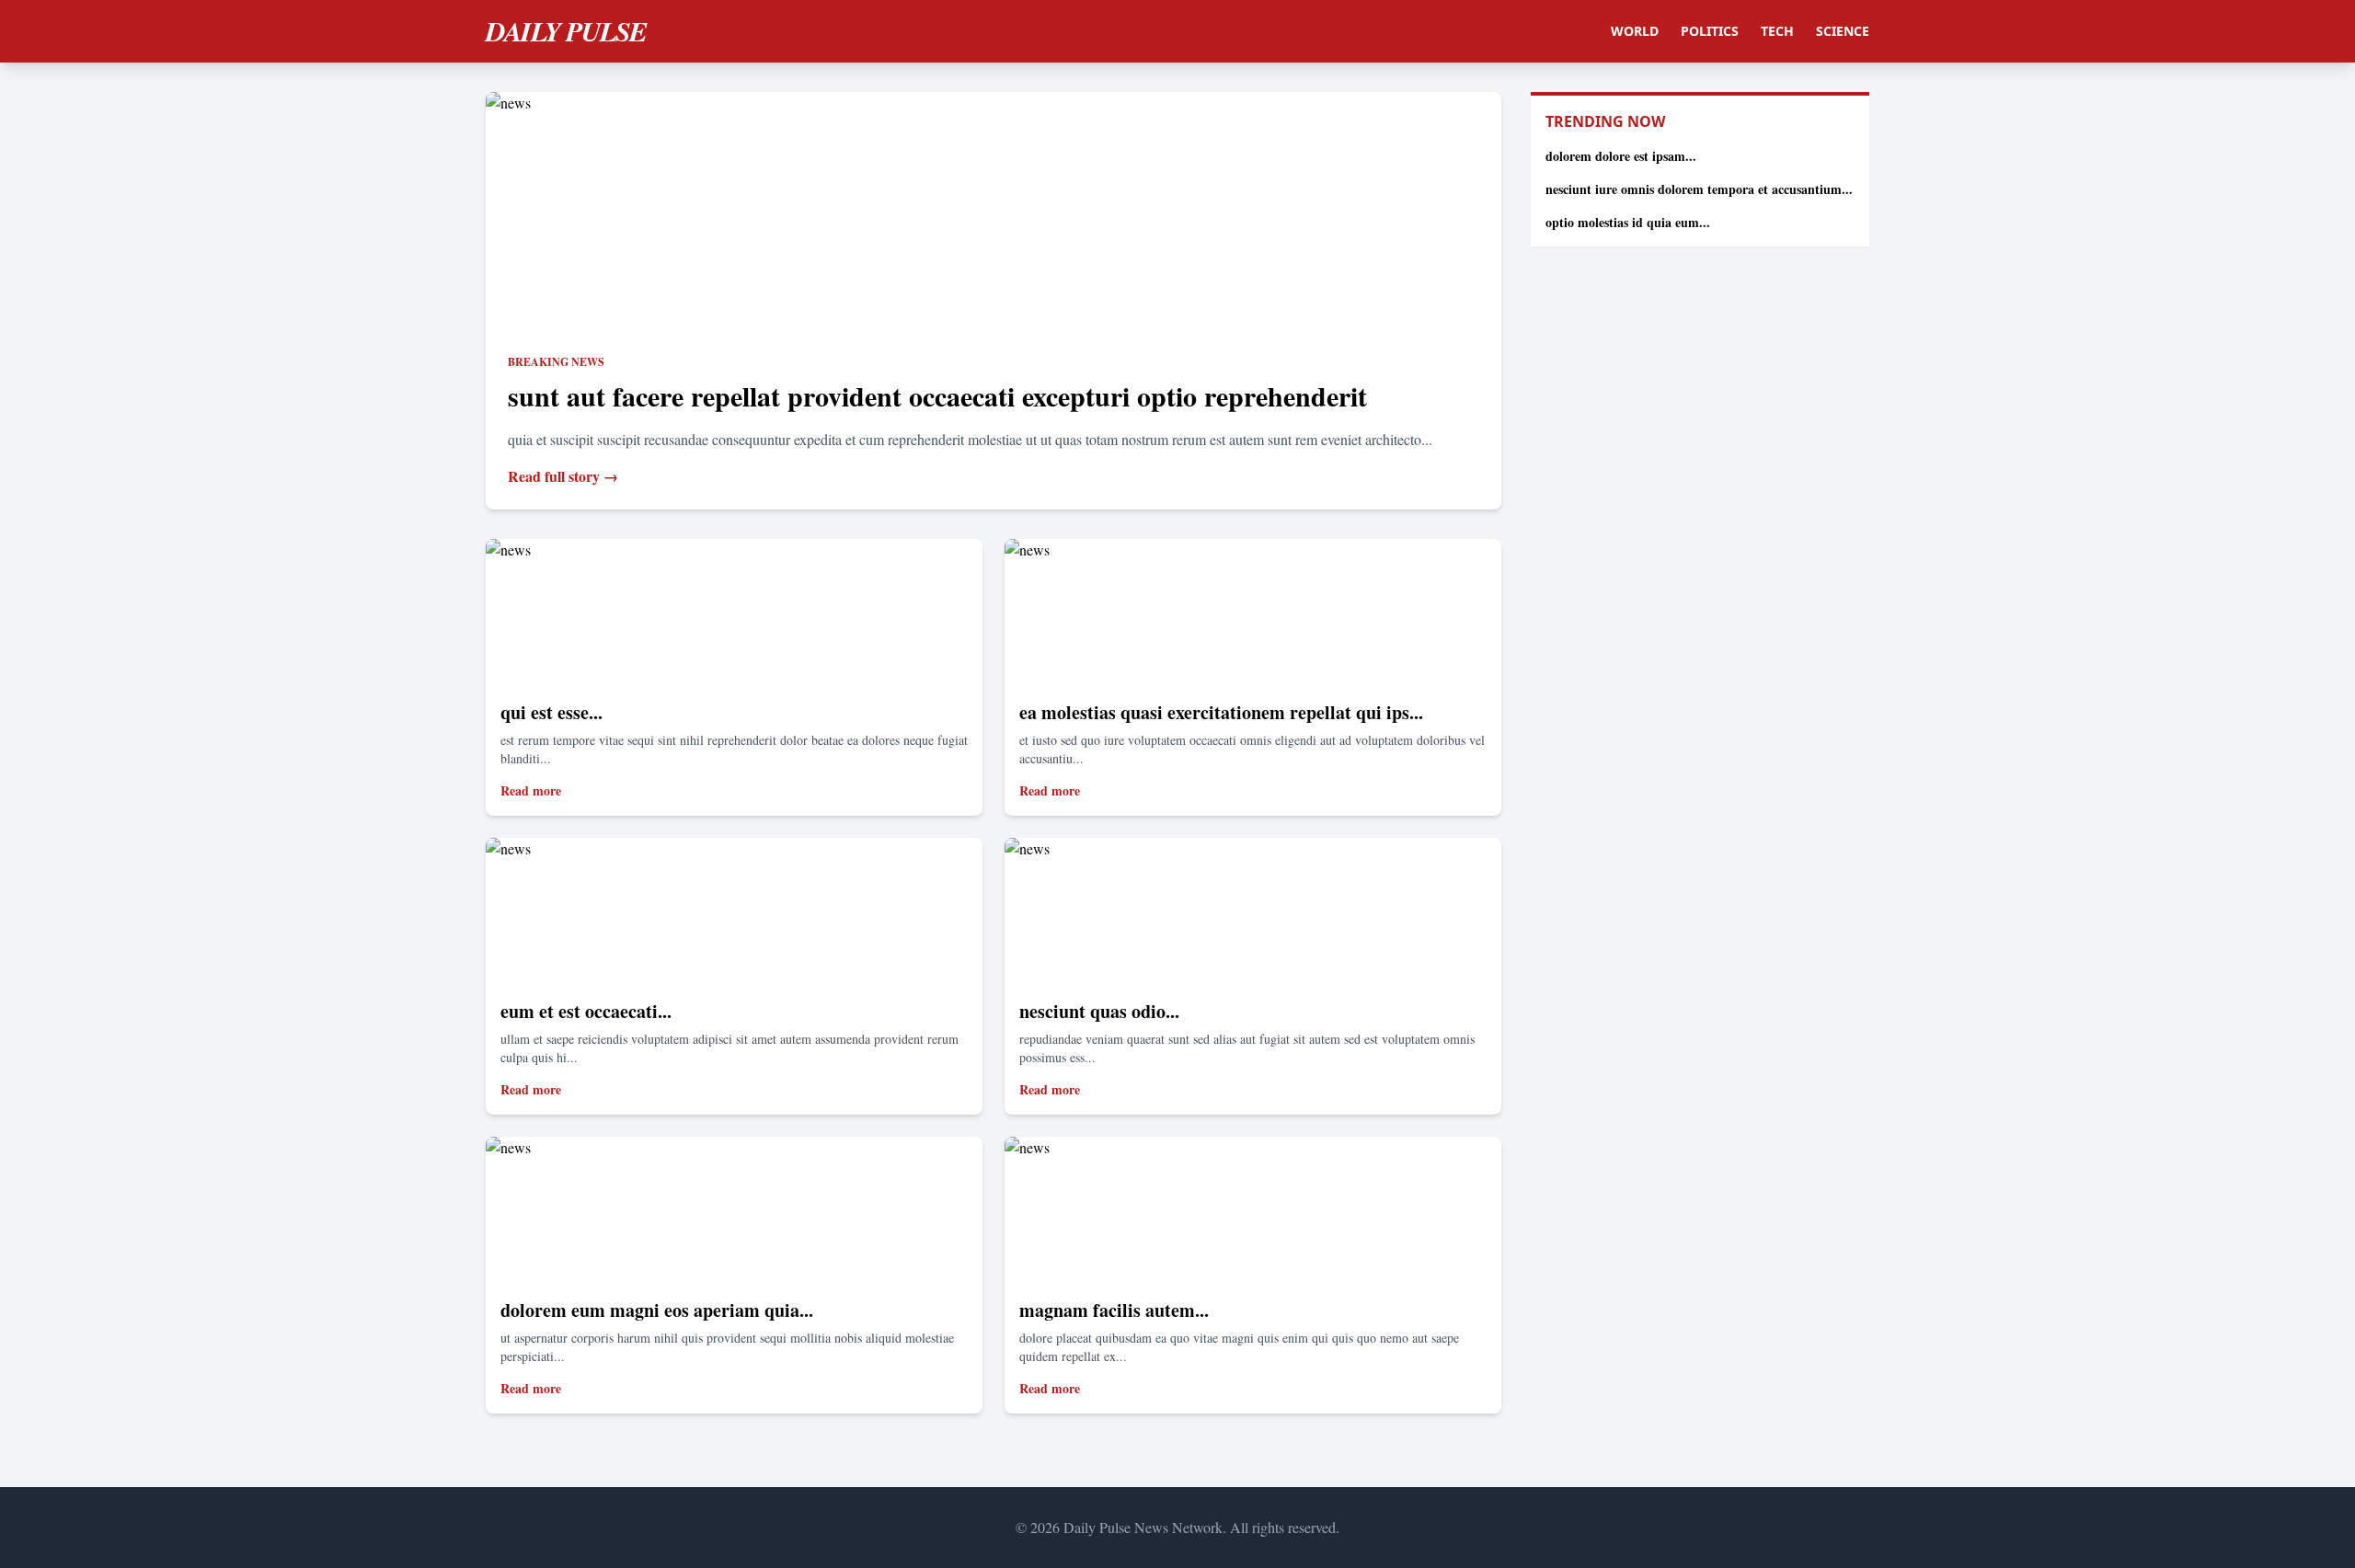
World (1635, 31)
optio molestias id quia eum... (1628, 222)
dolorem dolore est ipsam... (1621, 156)
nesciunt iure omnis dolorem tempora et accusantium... (1699, 189)
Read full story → (563, 476)
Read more (531, 790)
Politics (1710, 31)
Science (1843, 31)
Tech (1777, 31)
